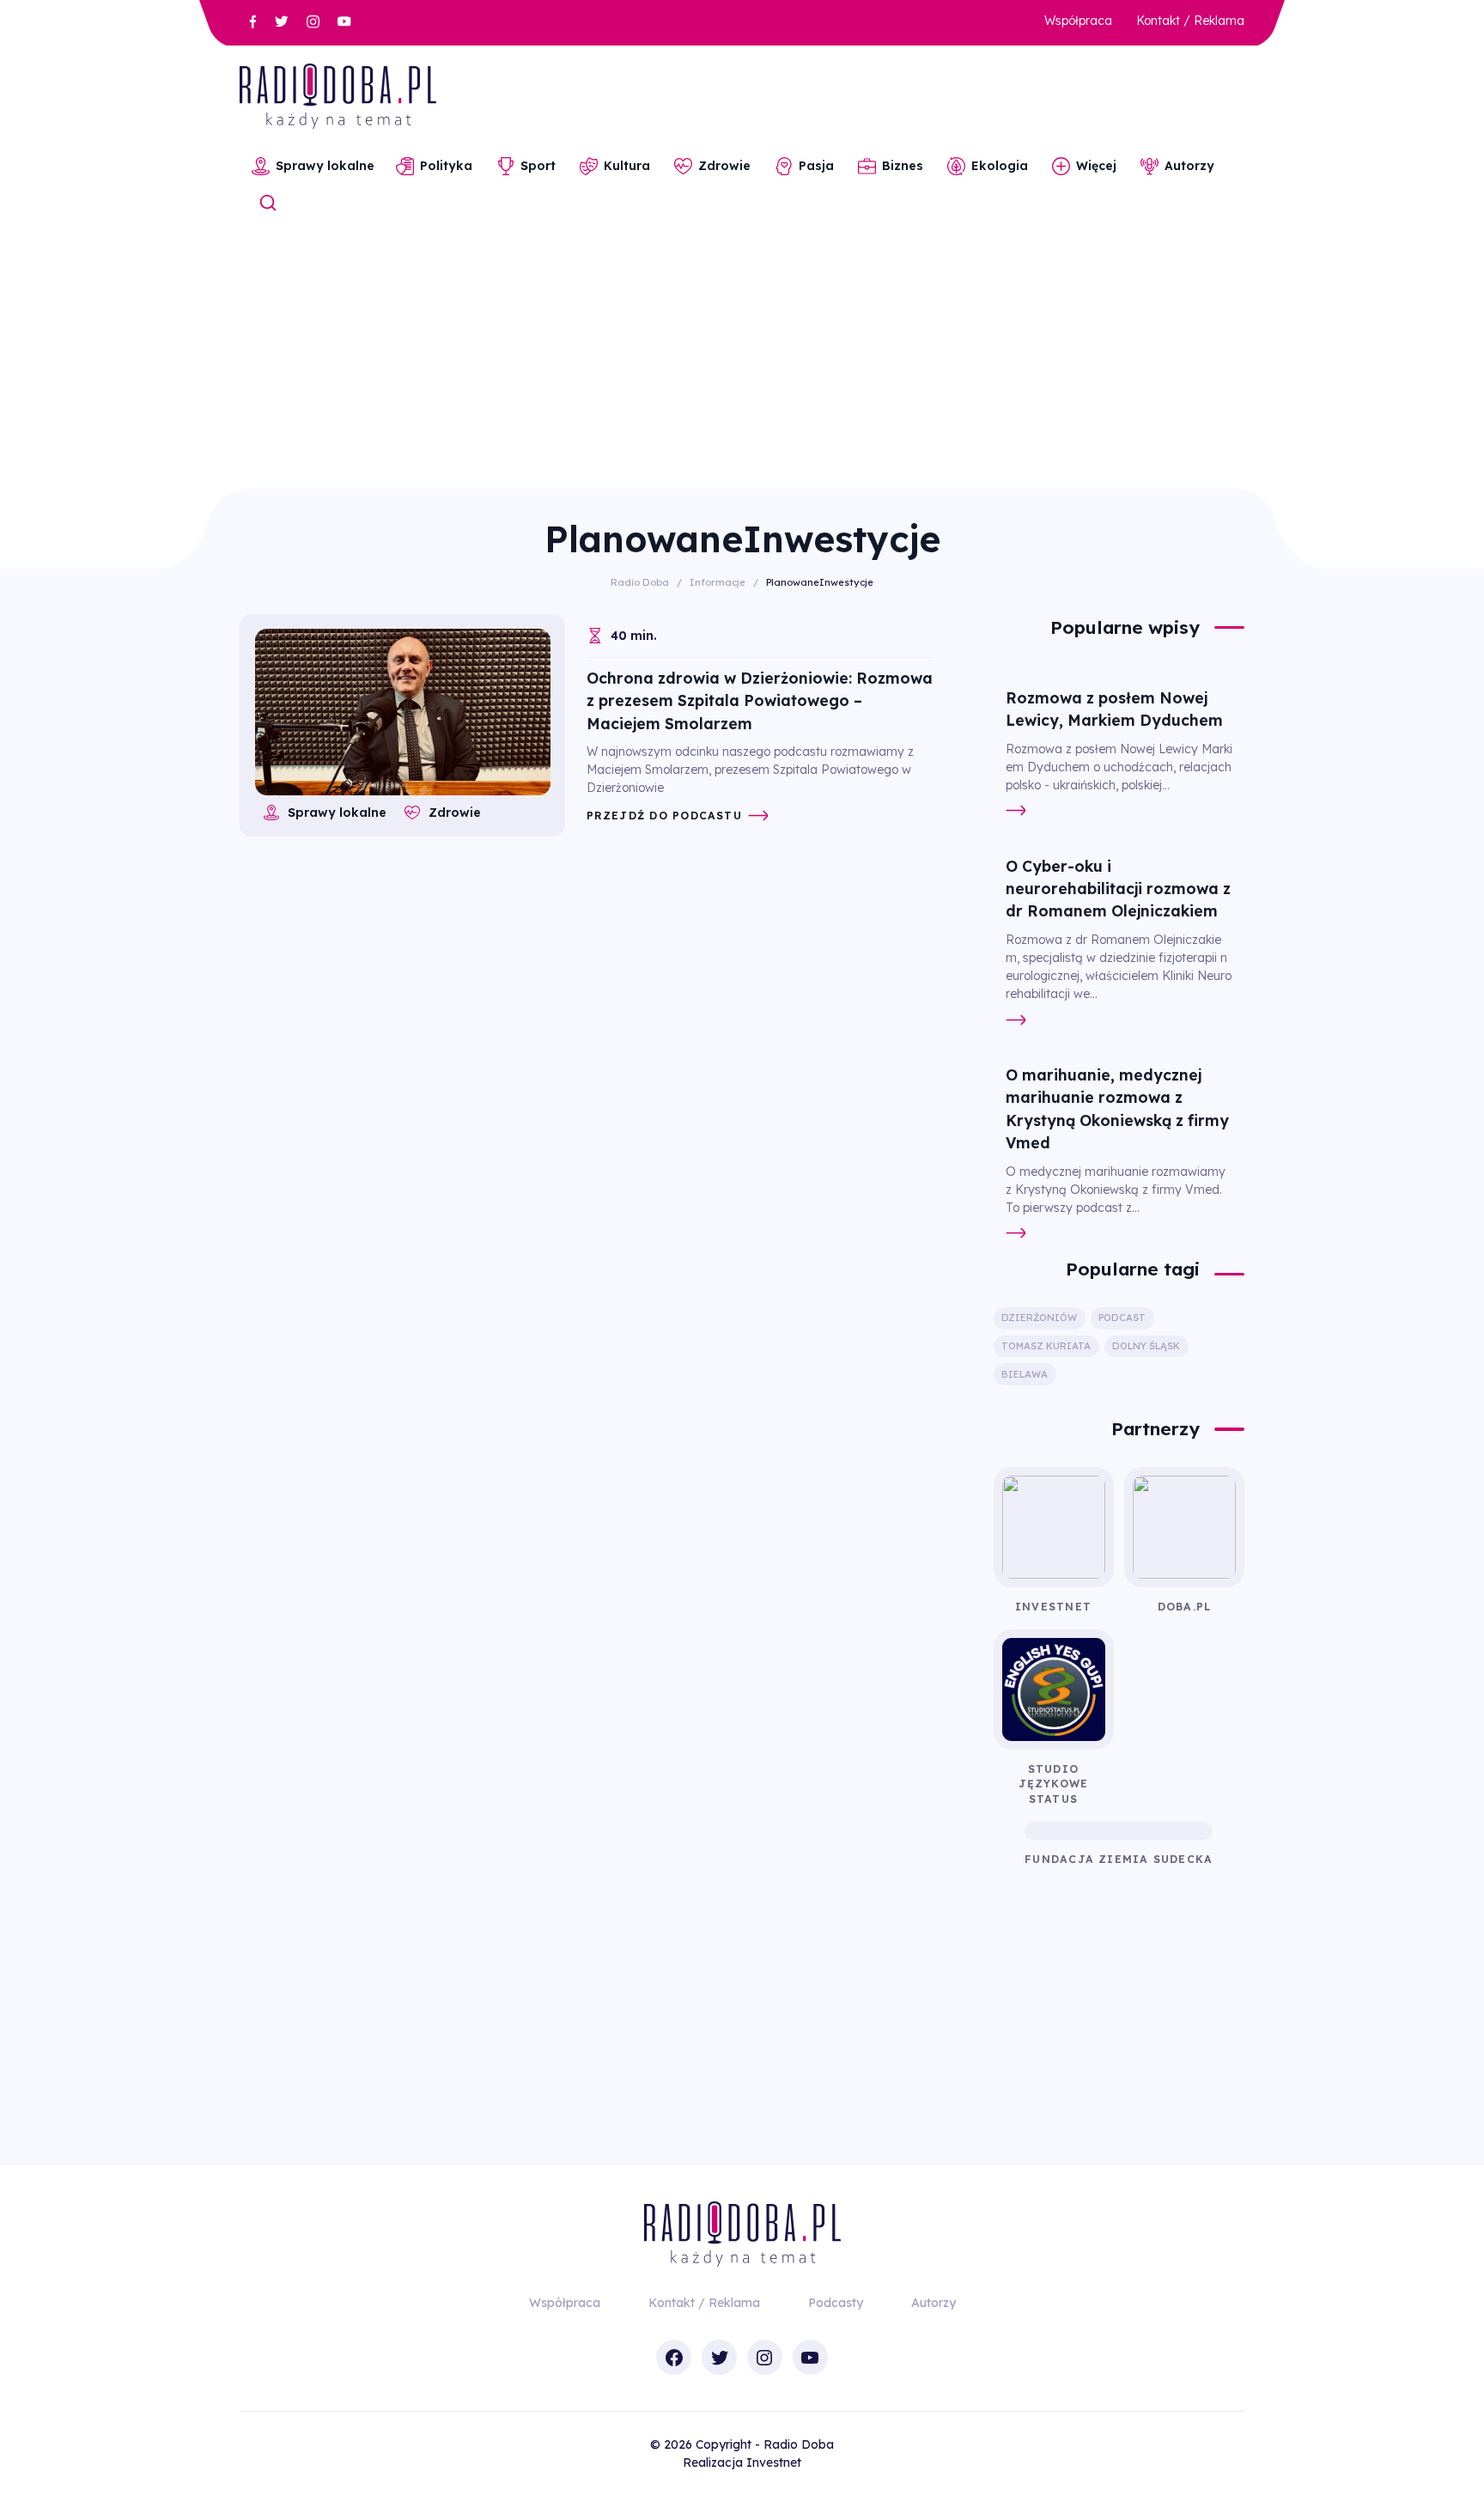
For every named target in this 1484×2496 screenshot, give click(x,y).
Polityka (446, 166)
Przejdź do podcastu (664, 816)
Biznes (903, 166)
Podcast (1122, 1318)
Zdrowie (724, 166)
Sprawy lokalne (325, 166)
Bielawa (1025, 1374)
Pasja (816, 166)
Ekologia (1000, 166)
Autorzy (1189, 166)
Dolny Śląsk (1146, 1346)
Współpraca (1078, 21)
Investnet (774, 2463)
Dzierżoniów (1039, 1318)
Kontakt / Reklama (1190, 21)
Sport (538, 166)
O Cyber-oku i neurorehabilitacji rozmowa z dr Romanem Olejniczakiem (1118, 889)
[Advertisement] (742, 360)
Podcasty (836, 2303)
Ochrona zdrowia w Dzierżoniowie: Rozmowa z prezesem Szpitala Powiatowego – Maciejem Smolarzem (760, 700)
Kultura (627, 166)
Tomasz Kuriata (1046, 1346)
